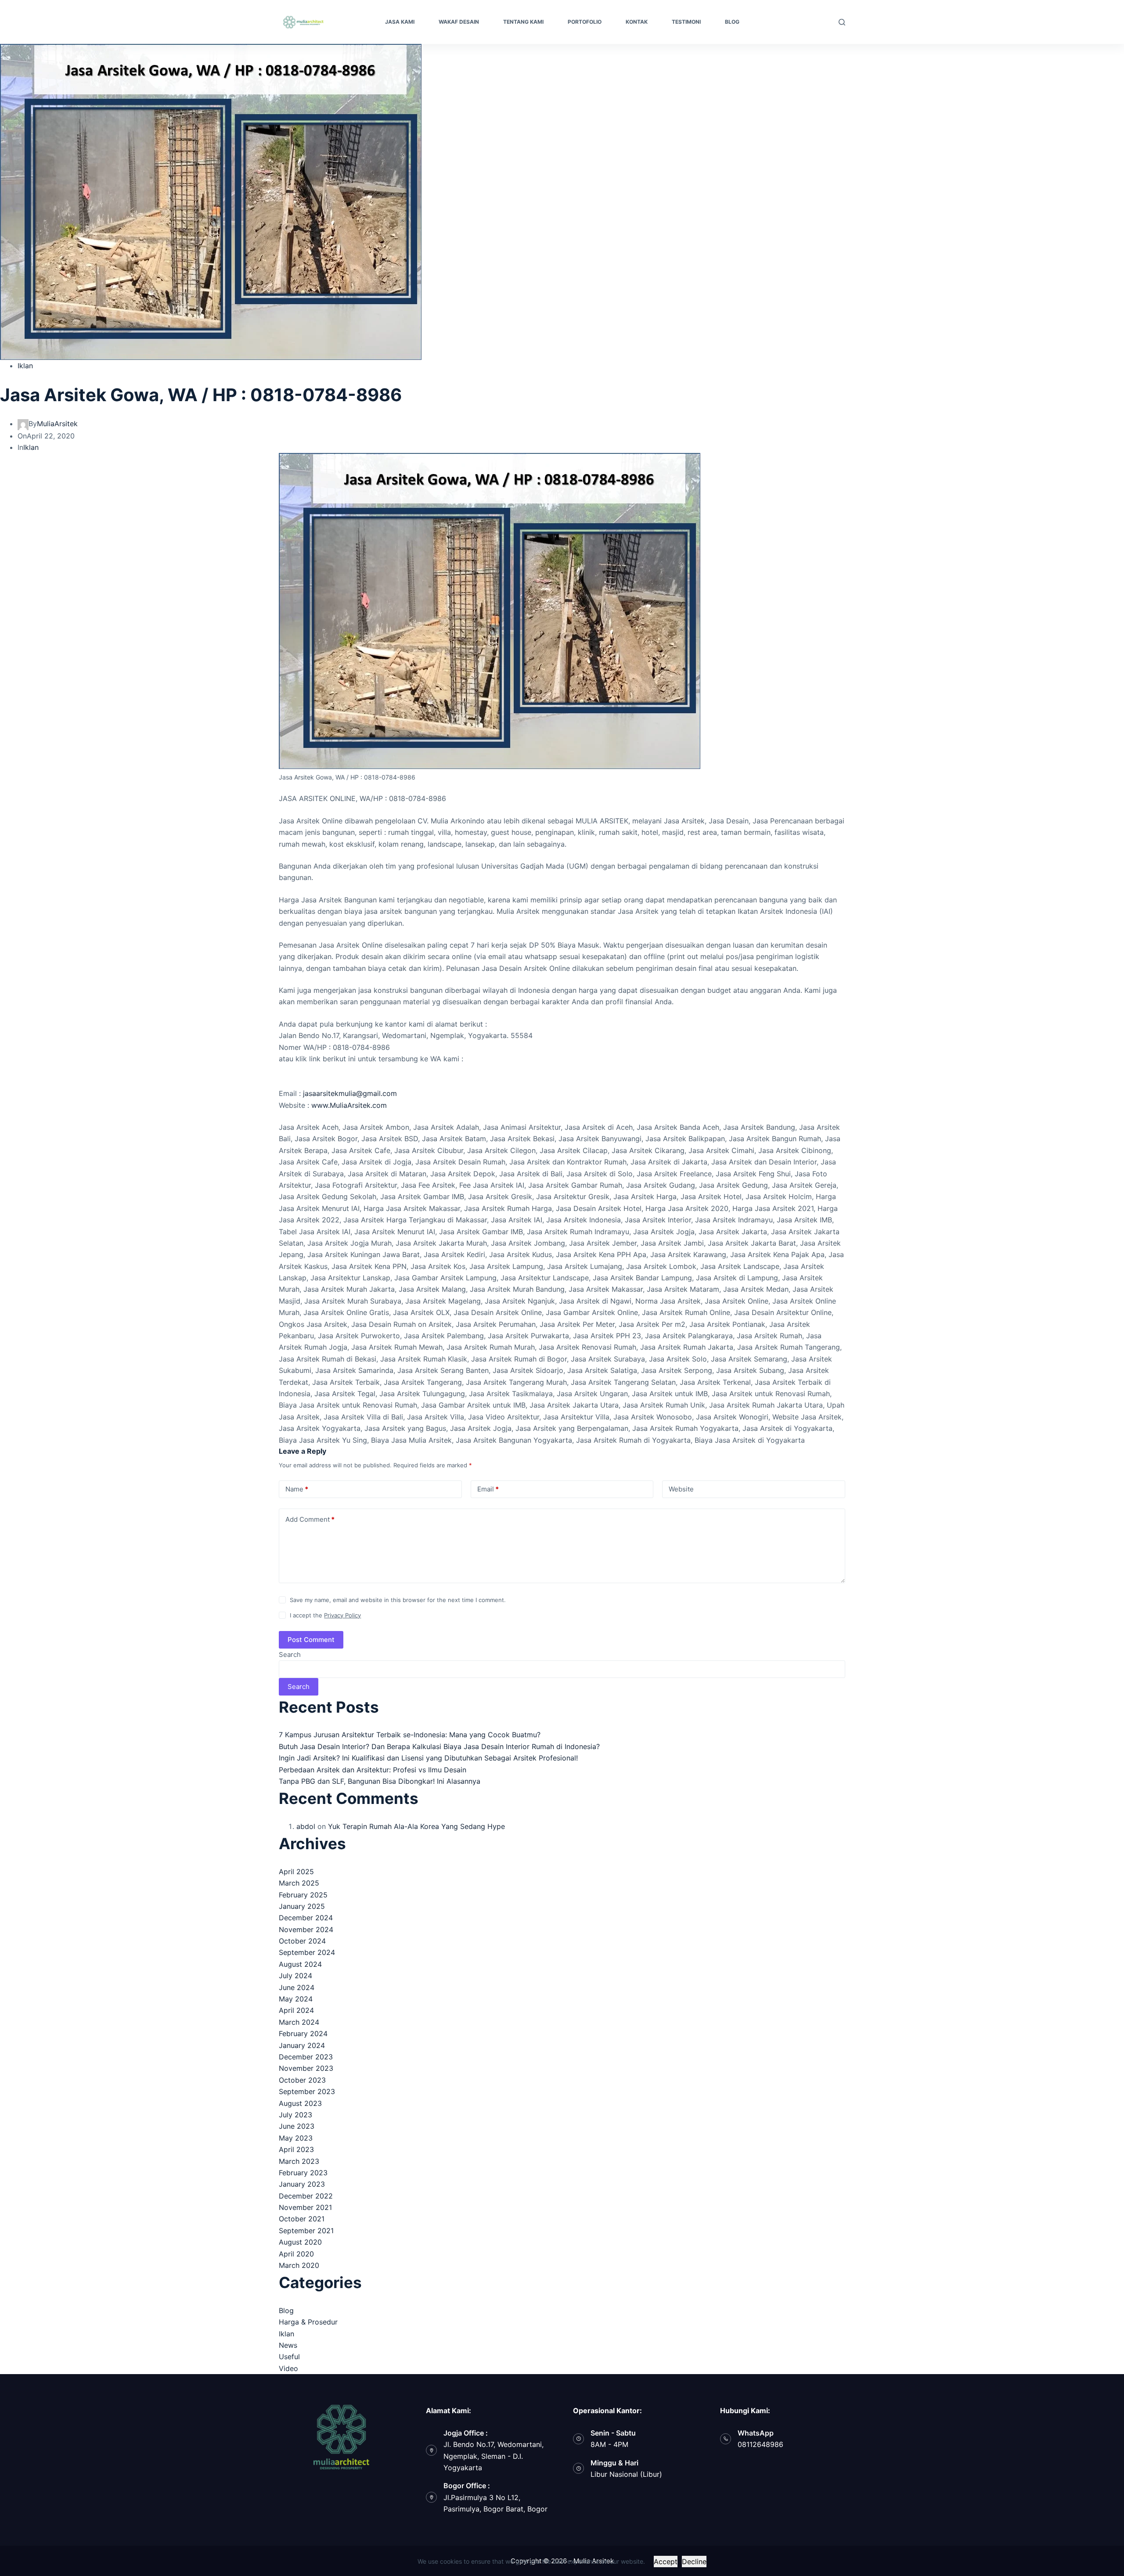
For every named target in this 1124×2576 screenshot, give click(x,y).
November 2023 (306, 2068)
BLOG (732, 22)
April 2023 (296, 2149)
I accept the (325, 1615)
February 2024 (303, 2033)
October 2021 (302, 2219)
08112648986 (760, 2444)
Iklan (25, 366)
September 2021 (306, 2231)
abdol (306, 1826)
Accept (666, 2562)
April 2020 (296, 2254)
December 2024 (306, 1918)
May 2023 (296, 2138)
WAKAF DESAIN (459, 22)
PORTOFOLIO (585, 22)
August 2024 (300, 1964)
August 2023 (300, 2103)
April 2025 (296, 1872)
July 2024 (295, 1976)
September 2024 (307, 1952)
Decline (694, 2562)
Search (290, 1654)
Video (288, 2368)
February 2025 (303, 1895)
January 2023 (302, 2184)
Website (681, 1489)
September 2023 (307, 2091)
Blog (286, 2310)
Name (297, 1489)
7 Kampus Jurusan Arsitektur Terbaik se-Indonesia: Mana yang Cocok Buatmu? (410, 1735)
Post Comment (311, 1640)
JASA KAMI (400, 22)
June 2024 (297, 1987)
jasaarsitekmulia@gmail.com (350, 1093)
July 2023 (295, 2115)
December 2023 (306, 2057)
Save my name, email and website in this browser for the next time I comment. (398, 1600)
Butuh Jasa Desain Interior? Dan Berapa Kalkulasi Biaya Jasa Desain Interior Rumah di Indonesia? (439, 1746)
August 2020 (300, 2242)
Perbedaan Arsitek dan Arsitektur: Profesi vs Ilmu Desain (373, 1770)
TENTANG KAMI (523, 22)
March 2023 (299, 2161)
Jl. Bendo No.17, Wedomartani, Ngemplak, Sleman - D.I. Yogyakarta (494, 2456)
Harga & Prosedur (308, 2322)
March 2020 (299, 2265)
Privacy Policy (342, 1615)
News (288, 2345)
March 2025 (299, 1883)
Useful (289, 2357)
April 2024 (296, 2010)
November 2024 (306, 1929)
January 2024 (302, 2045)
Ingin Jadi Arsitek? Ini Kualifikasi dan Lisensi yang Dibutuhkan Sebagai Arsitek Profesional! (428, 1758)
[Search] (842, 22)
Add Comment (310, 1519)
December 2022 (306, 2196)
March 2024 (299, 2022)
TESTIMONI (686, 22)
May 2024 (296, 1999)
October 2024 (302, 1941)
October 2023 (302, 2080)
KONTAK (637, 22)
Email (488, 1489)
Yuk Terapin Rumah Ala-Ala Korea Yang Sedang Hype (416, 1826)
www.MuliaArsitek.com (349, 1105)
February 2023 (303, 2173)
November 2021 (305, 2207)
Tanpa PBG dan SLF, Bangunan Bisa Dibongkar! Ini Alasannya (380, 1781)
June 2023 (297, 2126)
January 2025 (302, 1906)
